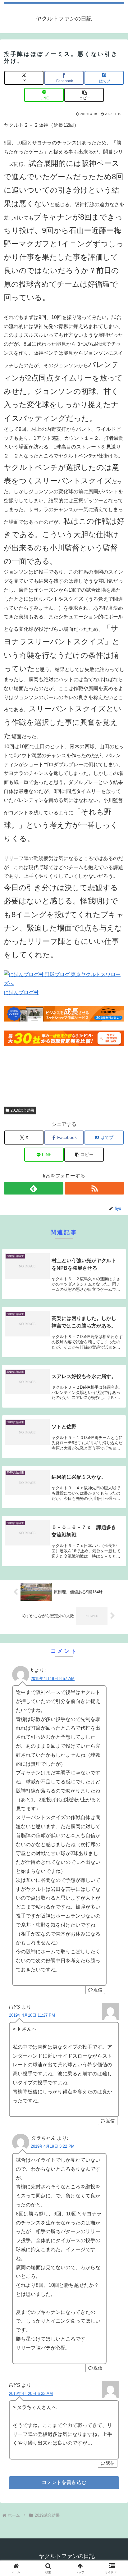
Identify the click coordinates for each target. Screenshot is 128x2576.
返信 (98, 1990)
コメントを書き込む (64, 2482)
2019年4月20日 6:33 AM (31, 2394)
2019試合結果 (22, 1110)
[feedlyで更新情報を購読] (34, 1188)
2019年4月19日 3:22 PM (53, 2146)
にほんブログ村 (21, 992)
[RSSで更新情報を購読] (94, 1188)
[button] (84, 95)
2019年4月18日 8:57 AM (53, 1679)
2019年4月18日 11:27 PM (32, 2015)
